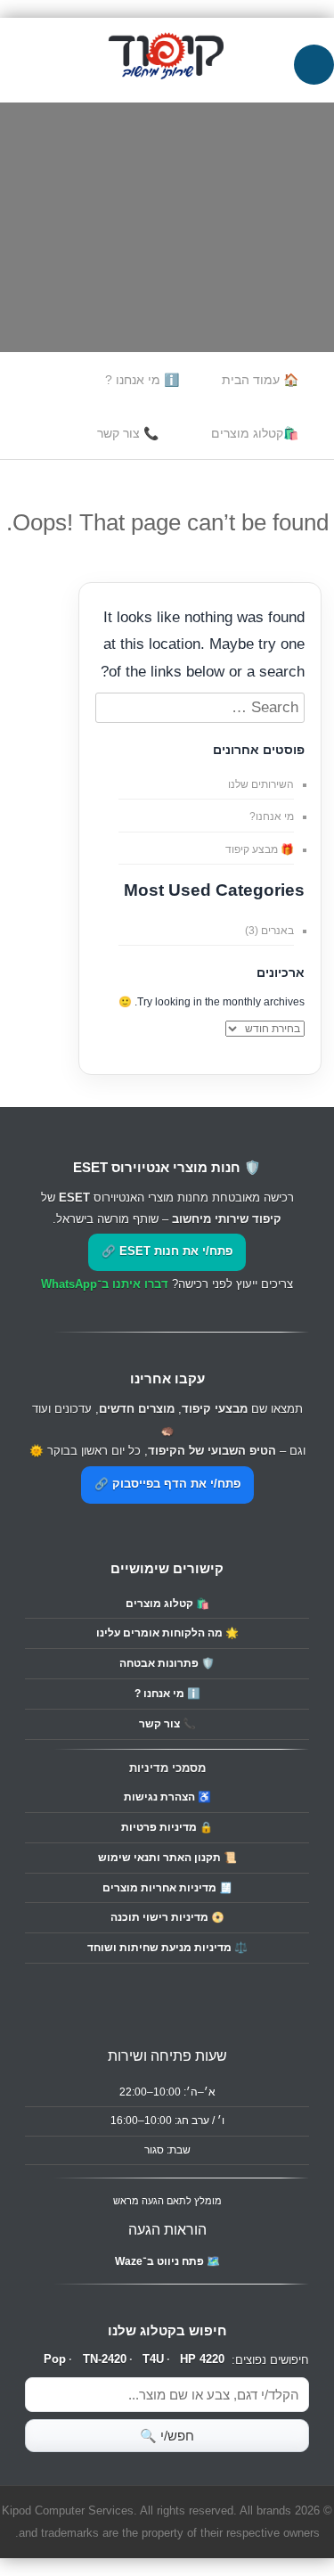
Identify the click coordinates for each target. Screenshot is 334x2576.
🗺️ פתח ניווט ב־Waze (167, 2261)
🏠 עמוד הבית (260, 380)
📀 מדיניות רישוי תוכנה (167, 1917)
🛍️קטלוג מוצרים (255, 433)
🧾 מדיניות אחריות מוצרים (167, 1888)
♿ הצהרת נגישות (167, 1797)
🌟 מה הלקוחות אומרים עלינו (167, 1633)
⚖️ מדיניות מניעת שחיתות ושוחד (167, 1948)
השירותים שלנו (261, 784)
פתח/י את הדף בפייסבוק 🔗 (167, 1484)
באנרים (277, 931)
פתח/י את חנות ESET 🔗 (167, 1251)
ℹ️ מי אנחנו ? (142, 380)
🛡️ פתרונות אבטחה (167, 1663)
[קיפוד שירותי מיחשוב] (167, 90)
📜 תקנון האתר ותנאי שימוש (167, 1858)
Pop (55, 2359)
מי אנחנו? (272, 816)
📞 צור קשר (128, 433)
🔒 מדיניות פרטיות (167, 1827)
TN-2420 (105, 2359)
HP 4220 (202, 2359)
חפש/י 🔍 (167, 2436)
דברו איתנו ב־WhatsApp (105, 1284)
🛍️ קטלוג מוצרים (167, 1604)
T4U (153, 2359)
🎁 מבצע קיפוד (260, 849)
